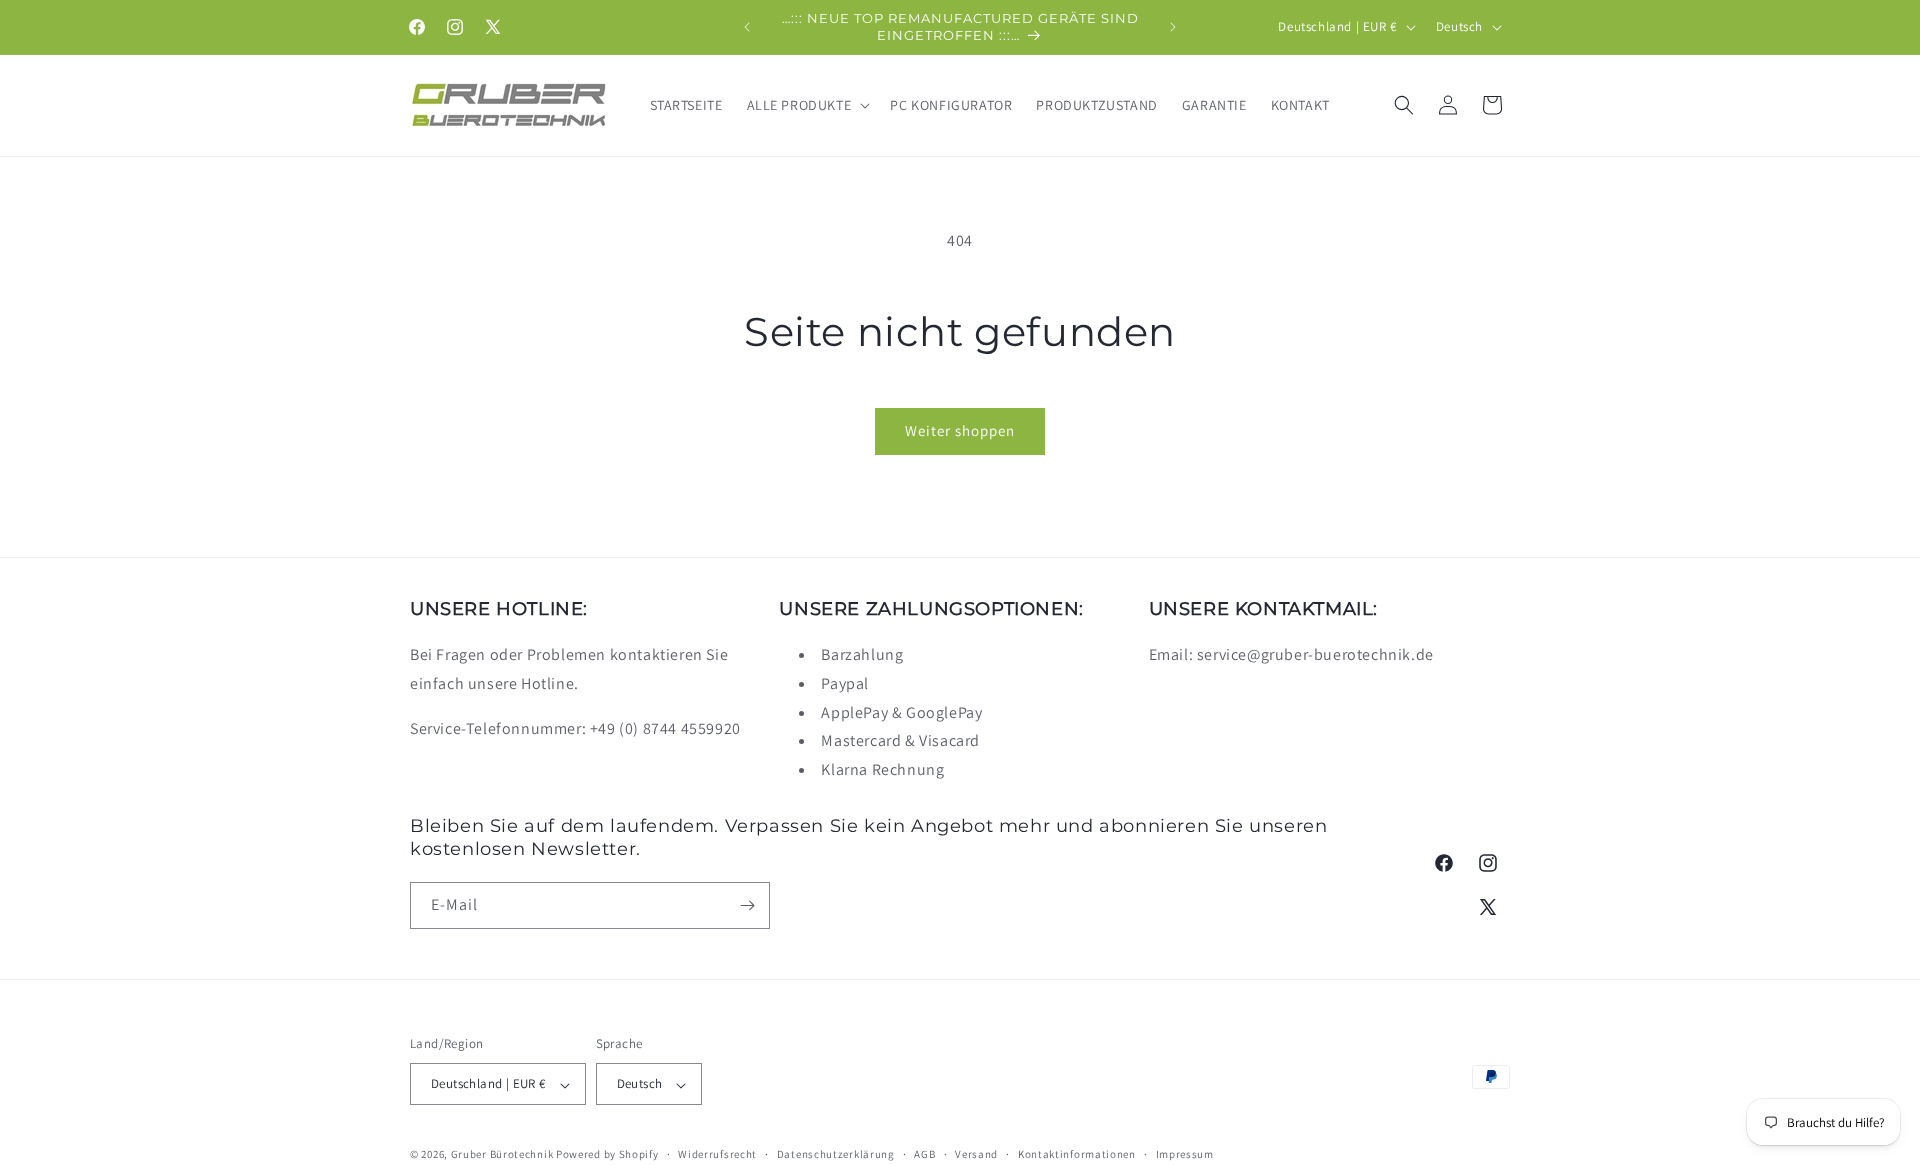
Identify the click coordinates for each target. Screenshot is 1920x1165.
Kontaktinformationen (1077, 1154)
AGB (924, 1154)
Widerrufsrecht (717, 1154)
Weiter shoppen (960, 430)
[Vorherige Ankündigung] (747, 27)
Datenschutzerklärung (836, 1154)
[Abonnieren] (747, 905)
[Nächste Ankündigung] (1173, 27)
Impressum (1185, 1154)
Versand (976, 1154)
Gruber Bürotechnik (502, 1155)
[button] (807, 105)
